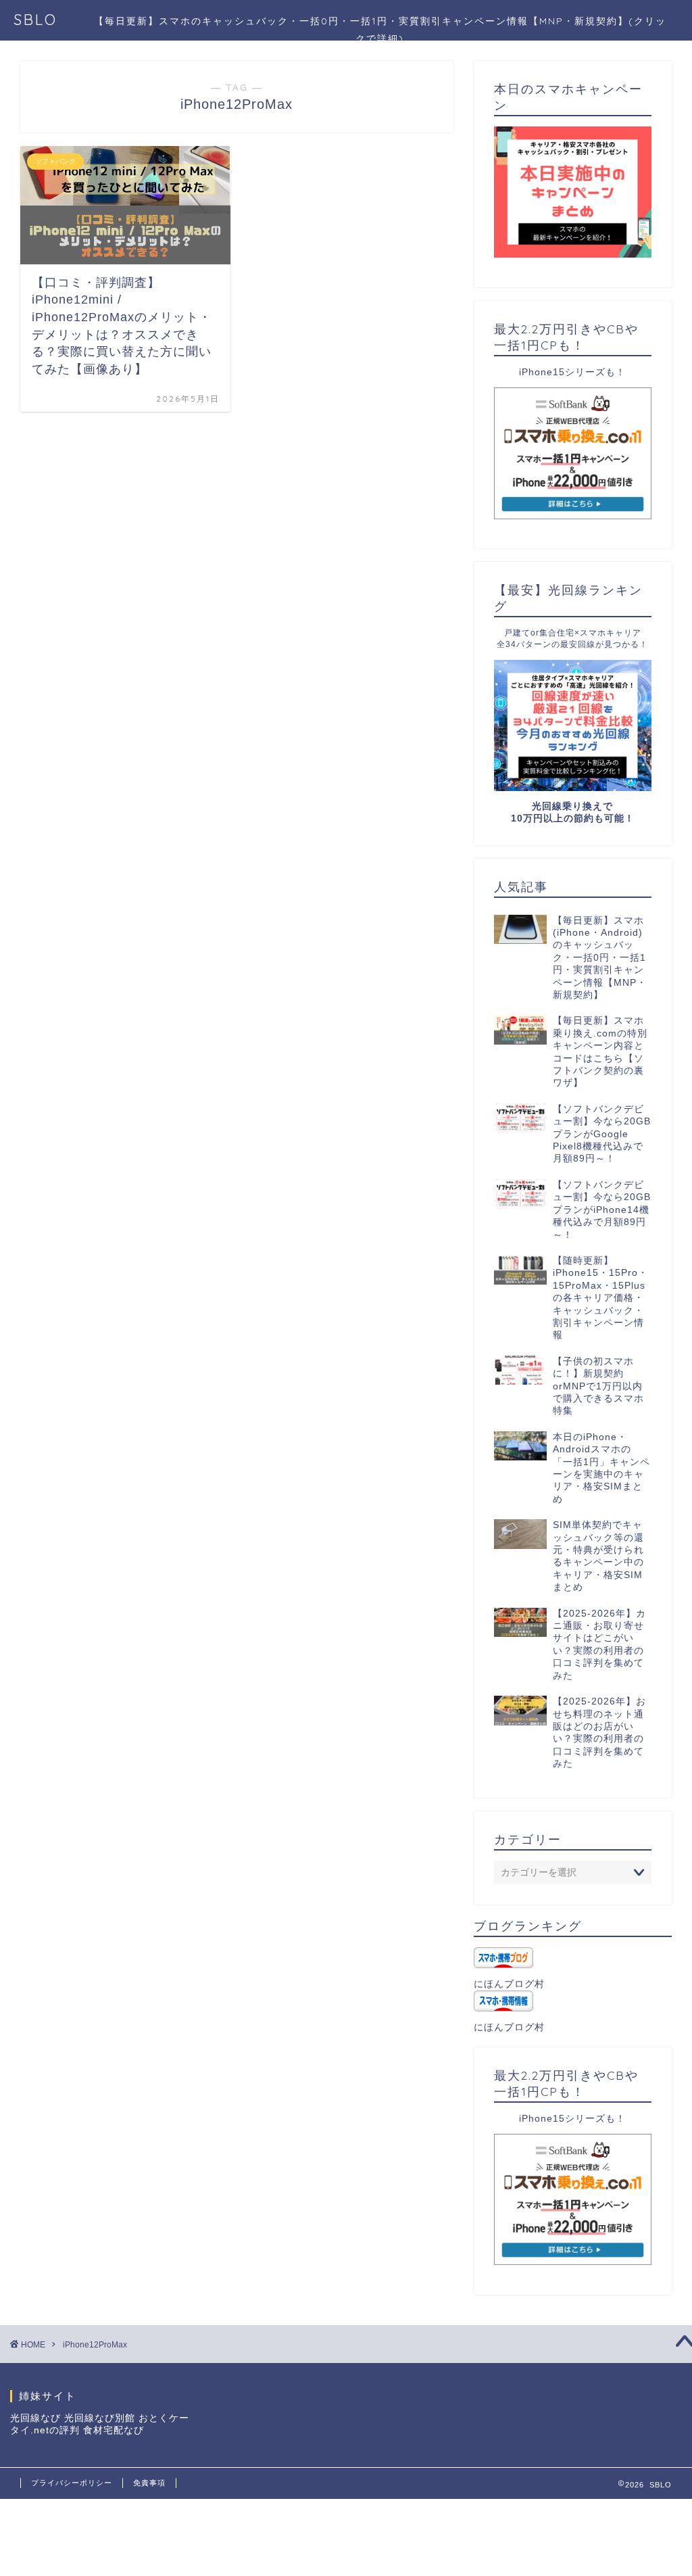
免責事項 (149, 2483)
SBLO (35, 19)
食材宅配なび (114, 2430)
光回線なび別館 (100, 2418)
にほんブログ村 (509, 1984)
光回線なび (35, 2418)
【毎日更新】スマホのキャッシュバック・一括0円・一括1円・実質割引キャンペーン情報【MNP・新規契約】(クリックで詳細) (380, 26)
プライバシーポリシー (72, 2483)
